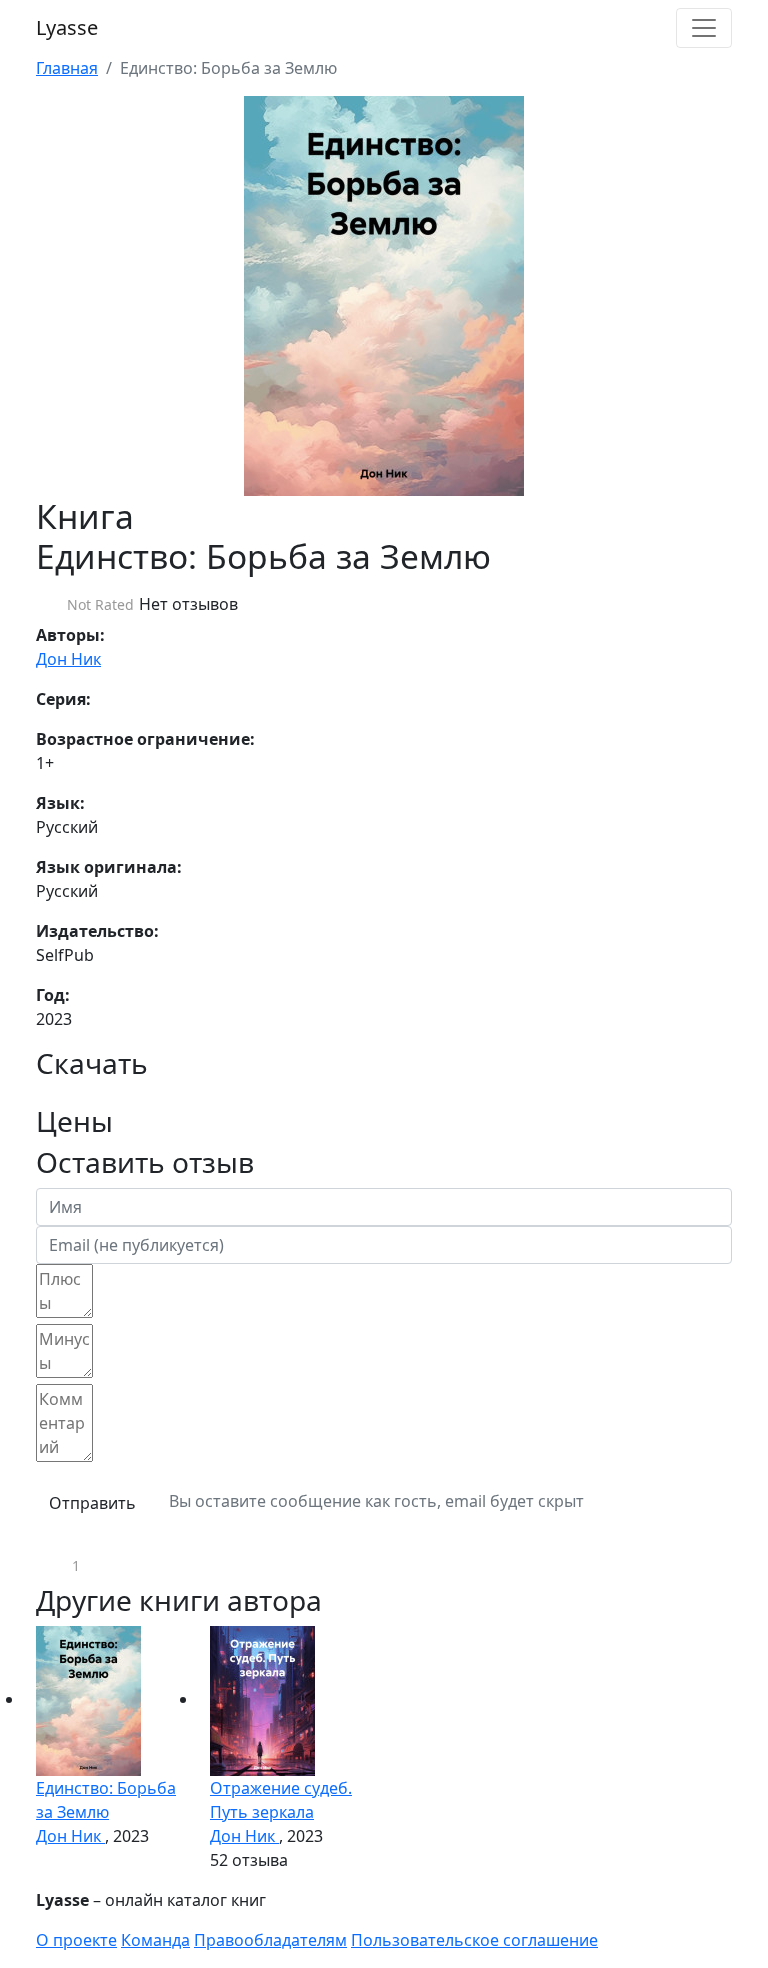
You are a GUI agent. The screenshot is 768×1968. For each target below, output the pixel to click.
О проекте (76, 1940)
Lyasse (67, 27)
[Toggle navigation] (704, 28)
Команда (155, 1940)
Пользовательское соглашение (474, 1940)
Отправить (92, 1503)
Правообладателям (270, 1940)
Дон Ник (68, 659)
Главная (67, 68)
